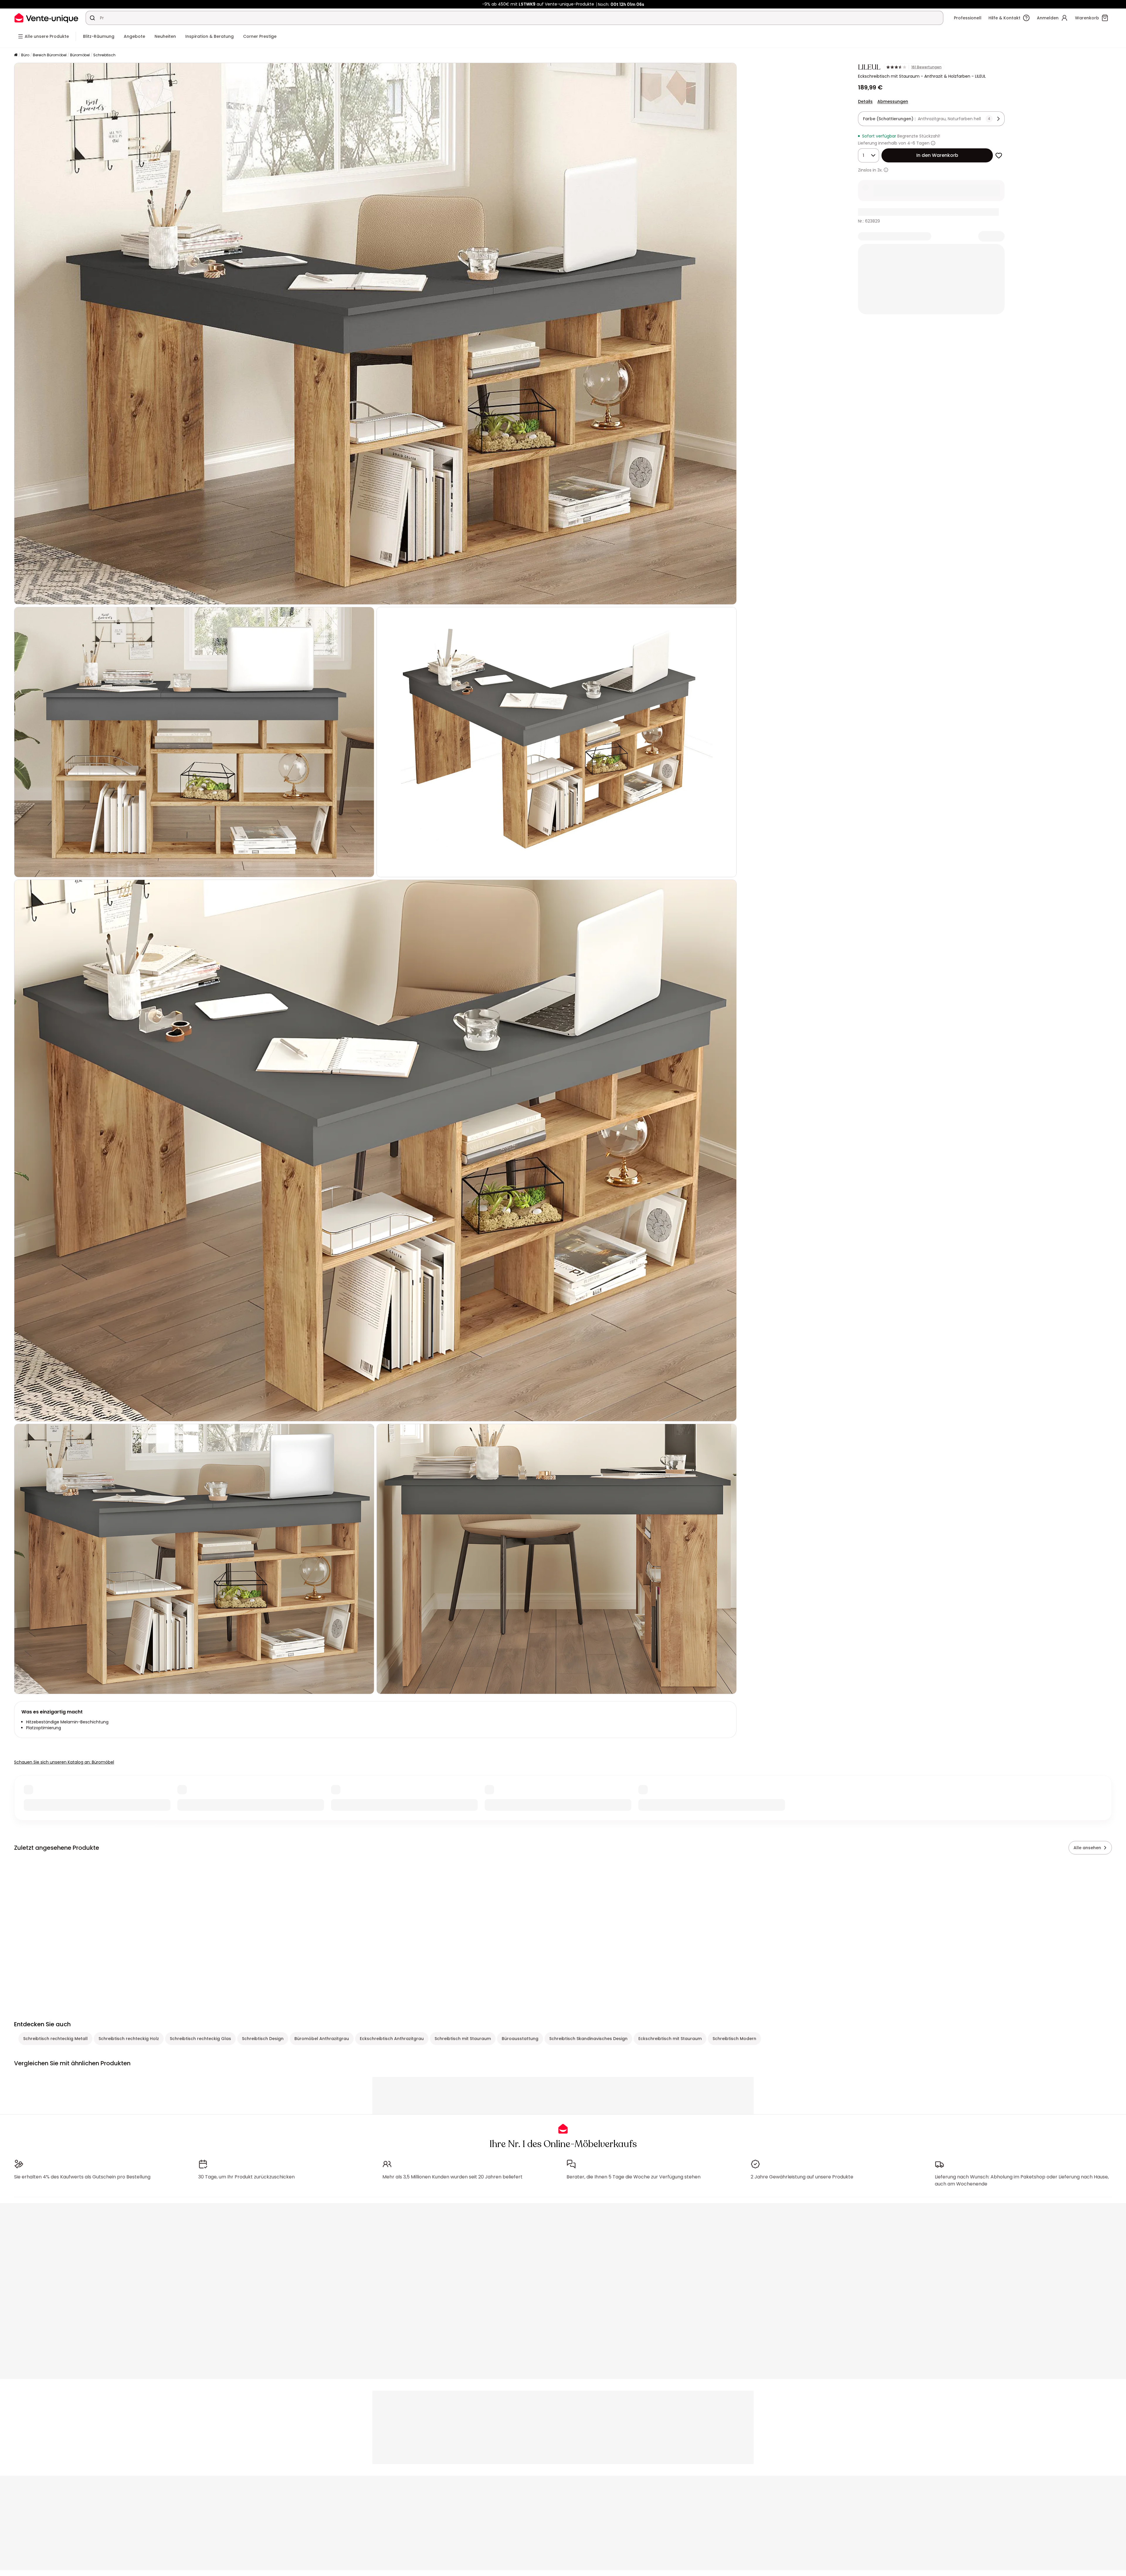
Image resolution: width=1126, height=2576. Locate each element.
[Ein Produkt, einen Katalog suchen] (92, 18)
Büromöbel (80, 55)
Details (865, 101)
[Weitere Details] (886, 170)
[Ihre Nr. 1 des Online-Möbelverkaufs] (46, 18)
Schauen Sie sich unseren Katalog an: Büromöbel (64, 1762)
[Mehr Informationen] (933, 143)
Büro (25, 55)
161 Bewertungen (926, 67)
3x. (880, 170)
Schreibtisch (104, 55)
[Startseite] (16, 55)
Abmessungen (893, 101)
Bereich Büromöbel (50, 55)
